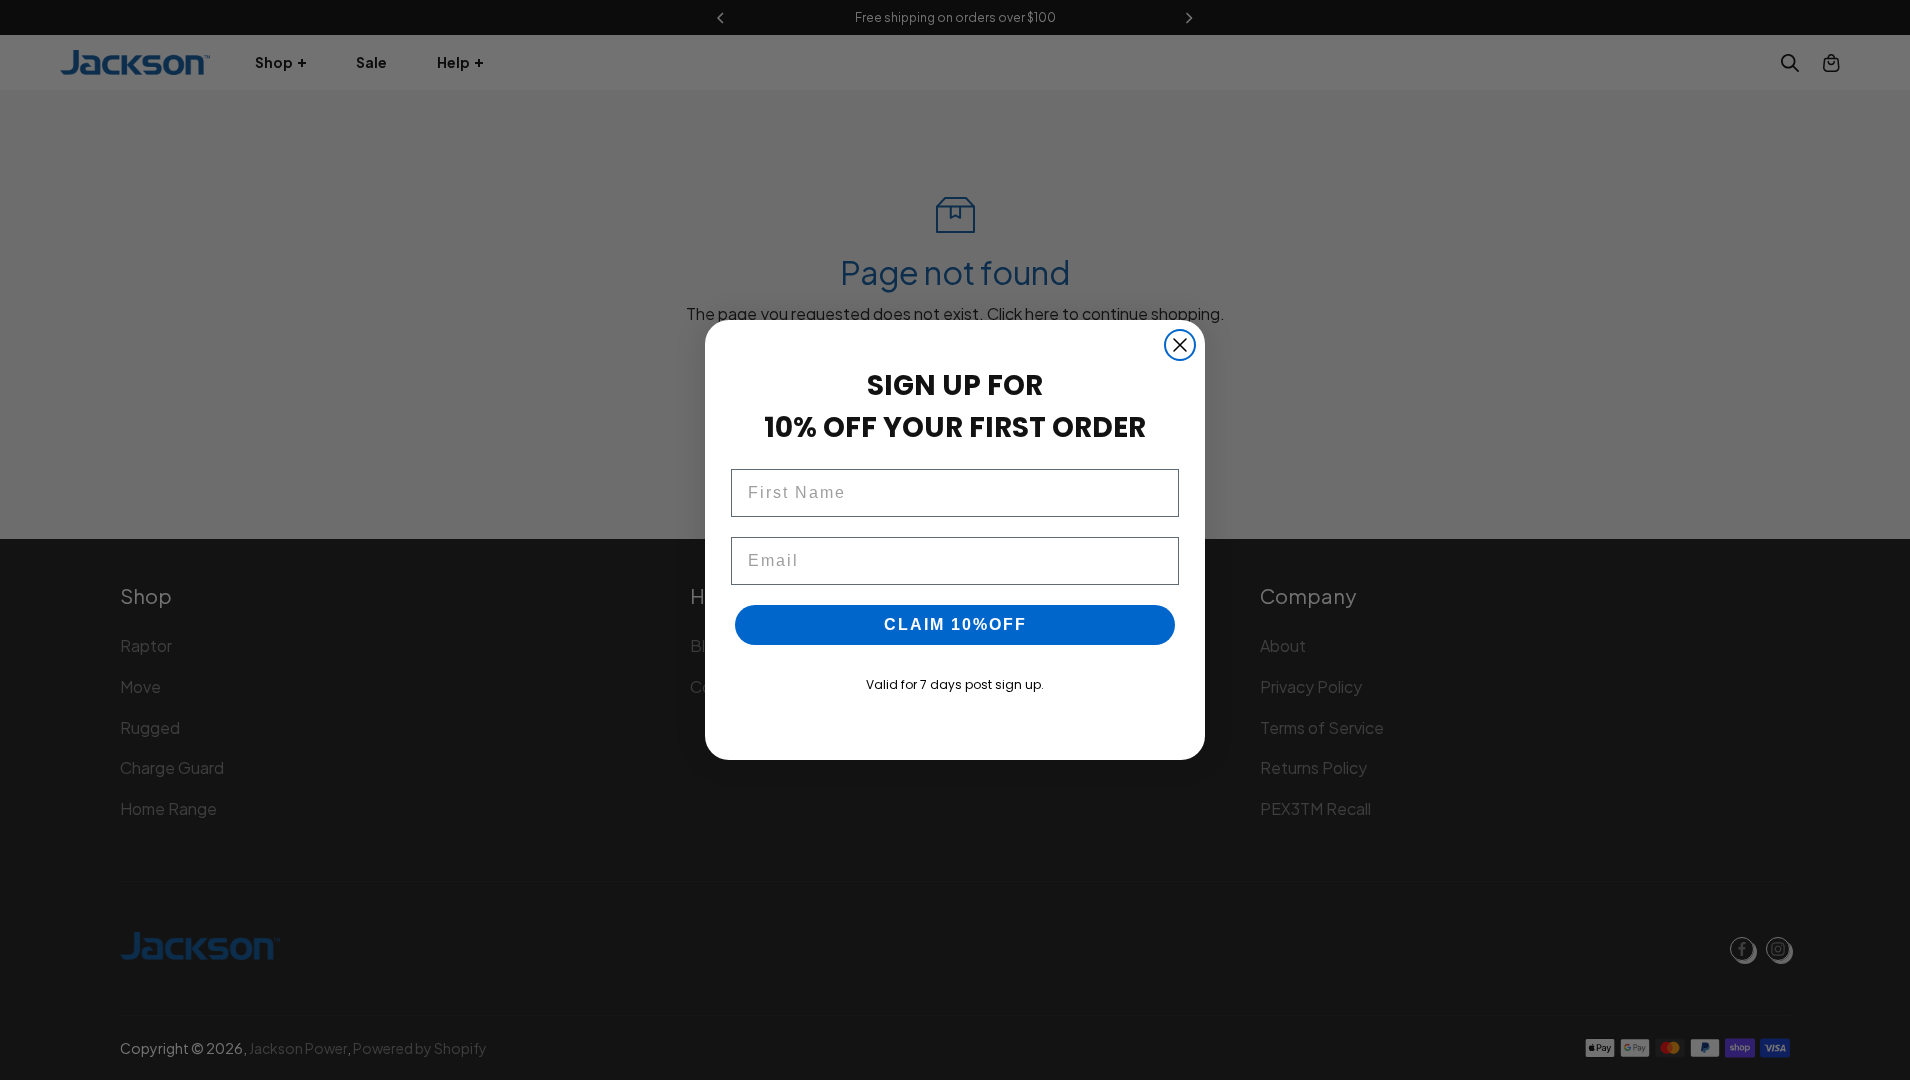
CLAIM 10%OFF (955, 624)
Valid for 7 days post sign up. (955, 684)
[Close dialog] (1180, 345)
